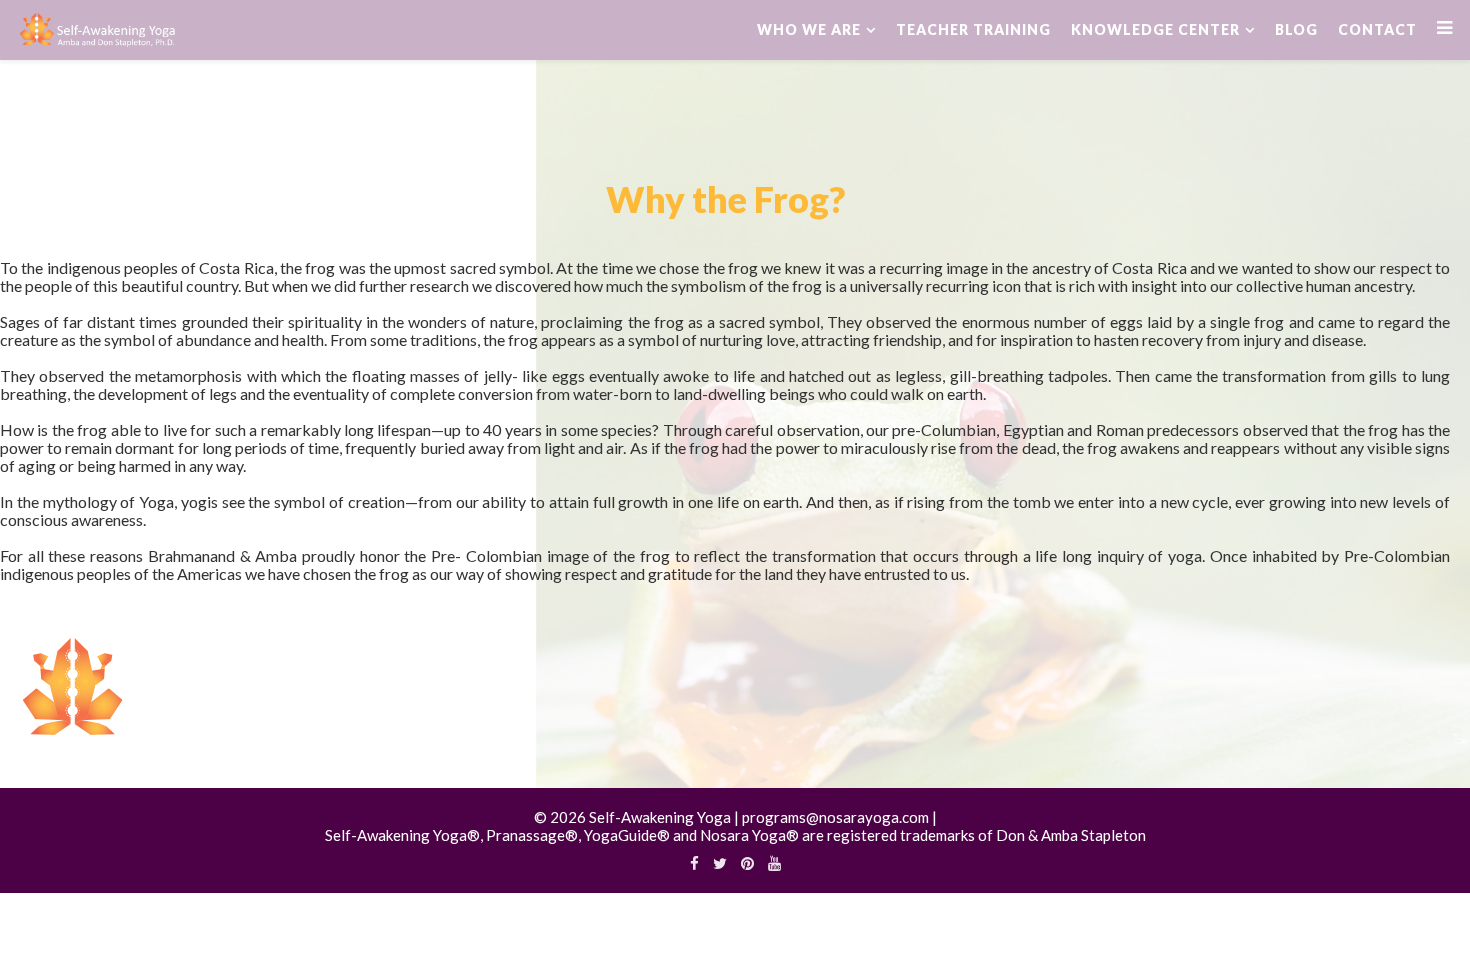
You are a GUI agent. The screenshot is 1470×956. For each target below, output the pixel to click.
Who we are (809, 29)
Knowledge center (1155, 29)
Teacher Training (973, 29)
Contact (1377, 29)
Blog (1296, 29)
